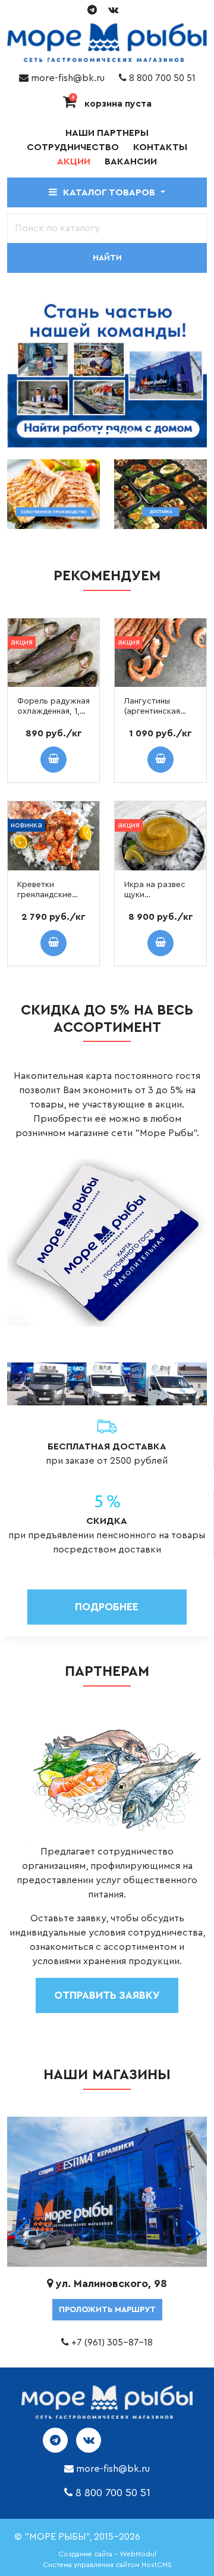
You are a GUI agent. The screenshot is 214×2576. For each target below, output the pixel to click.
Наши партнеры (107, 133)
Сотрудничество (73, 147)
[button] (193, 2233)
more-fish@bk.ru (67, 78)
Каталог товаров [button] (110, 192)
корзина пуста (112, 104)
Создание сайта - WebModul (107, 2554)
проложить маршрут (107, 2310)
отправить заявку (107, 1995)
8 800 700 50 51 (161, 78)
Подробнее (107, 1607)
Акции (74, 161)
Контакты (160, 147)
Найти (107, 258)
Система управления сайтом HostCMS (107, 2565)
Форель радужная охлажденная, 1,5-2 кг (53, 711)
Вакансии (131, 161)
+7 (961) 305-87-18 (112, 2342)
